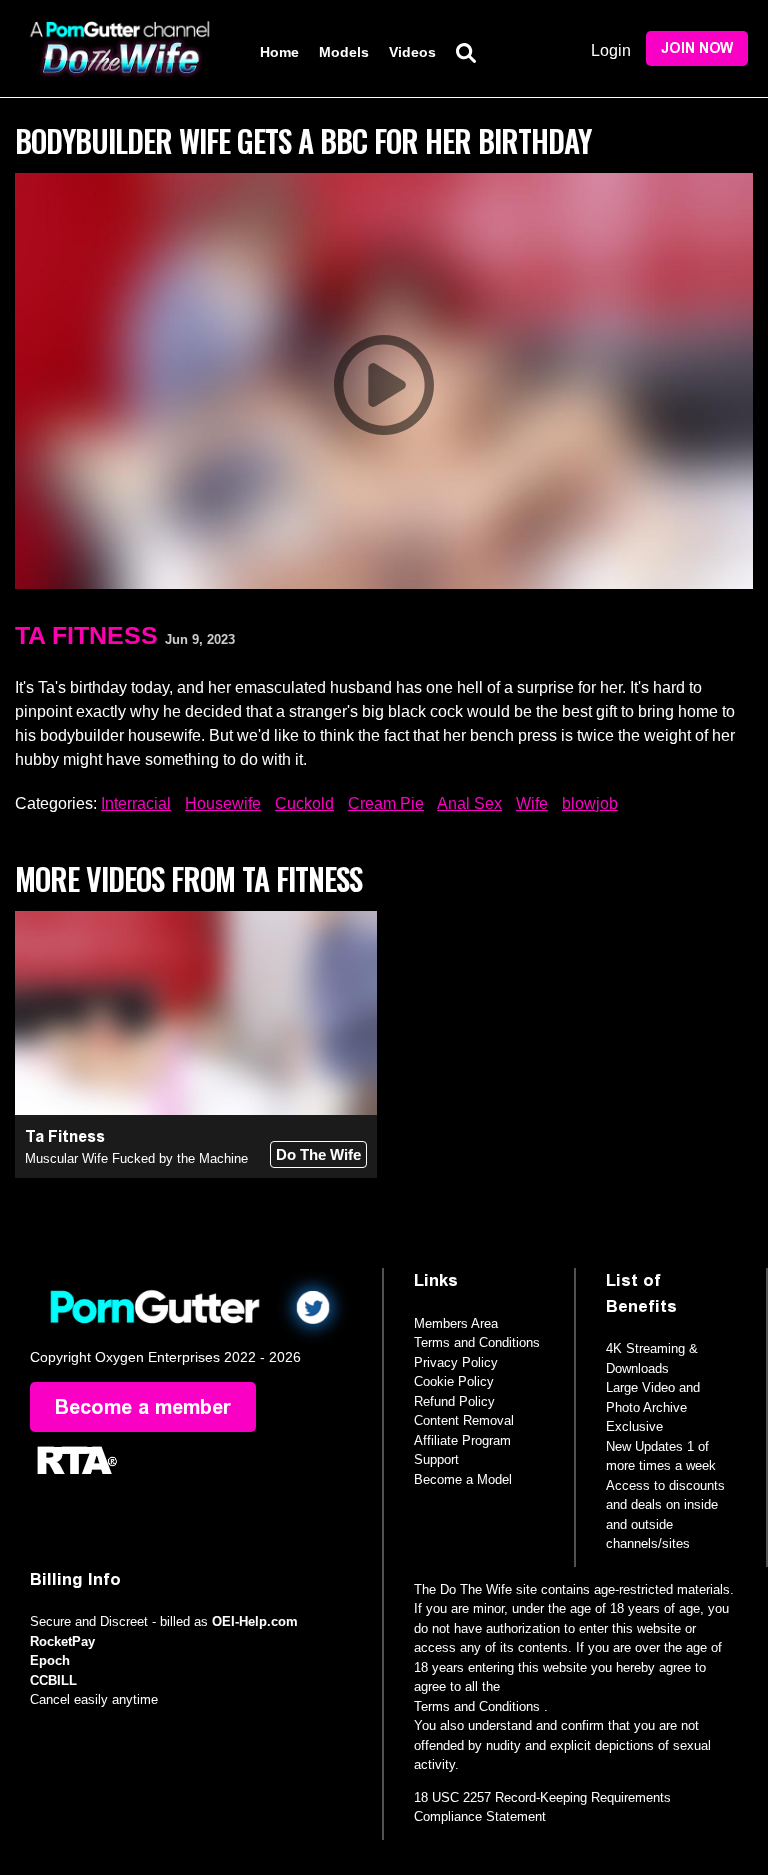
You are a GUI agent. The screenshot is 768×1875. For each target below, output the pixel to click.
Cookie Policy (454, 1381)
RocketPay (62, 1641)
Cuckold (304, 803)
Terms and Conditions (477, 1342)
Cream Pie (386, 803)
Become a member (143, 1407)
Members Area (456, 1323)
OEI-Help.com (255, 1621)
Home (279, 52)
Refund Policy (454, 1401)
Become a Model (463, 1479)
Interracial (136, 803)
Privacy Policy (456, 1362)
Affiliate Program (462, 1440)
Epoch (50, 1660)
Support (436, 1459)
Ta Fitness (86, 635)
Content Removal (464, 1420)
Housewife (223, 803)
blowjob (590, 803)
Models (344, 52)
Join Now (697, 48)
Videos (412, 52)
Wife (532, 803)
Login (611, 50)
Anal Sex (469, 803)
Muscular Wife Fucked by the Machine (136, 1158)
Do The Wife (318, 1154)
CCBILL (53, 1680)
